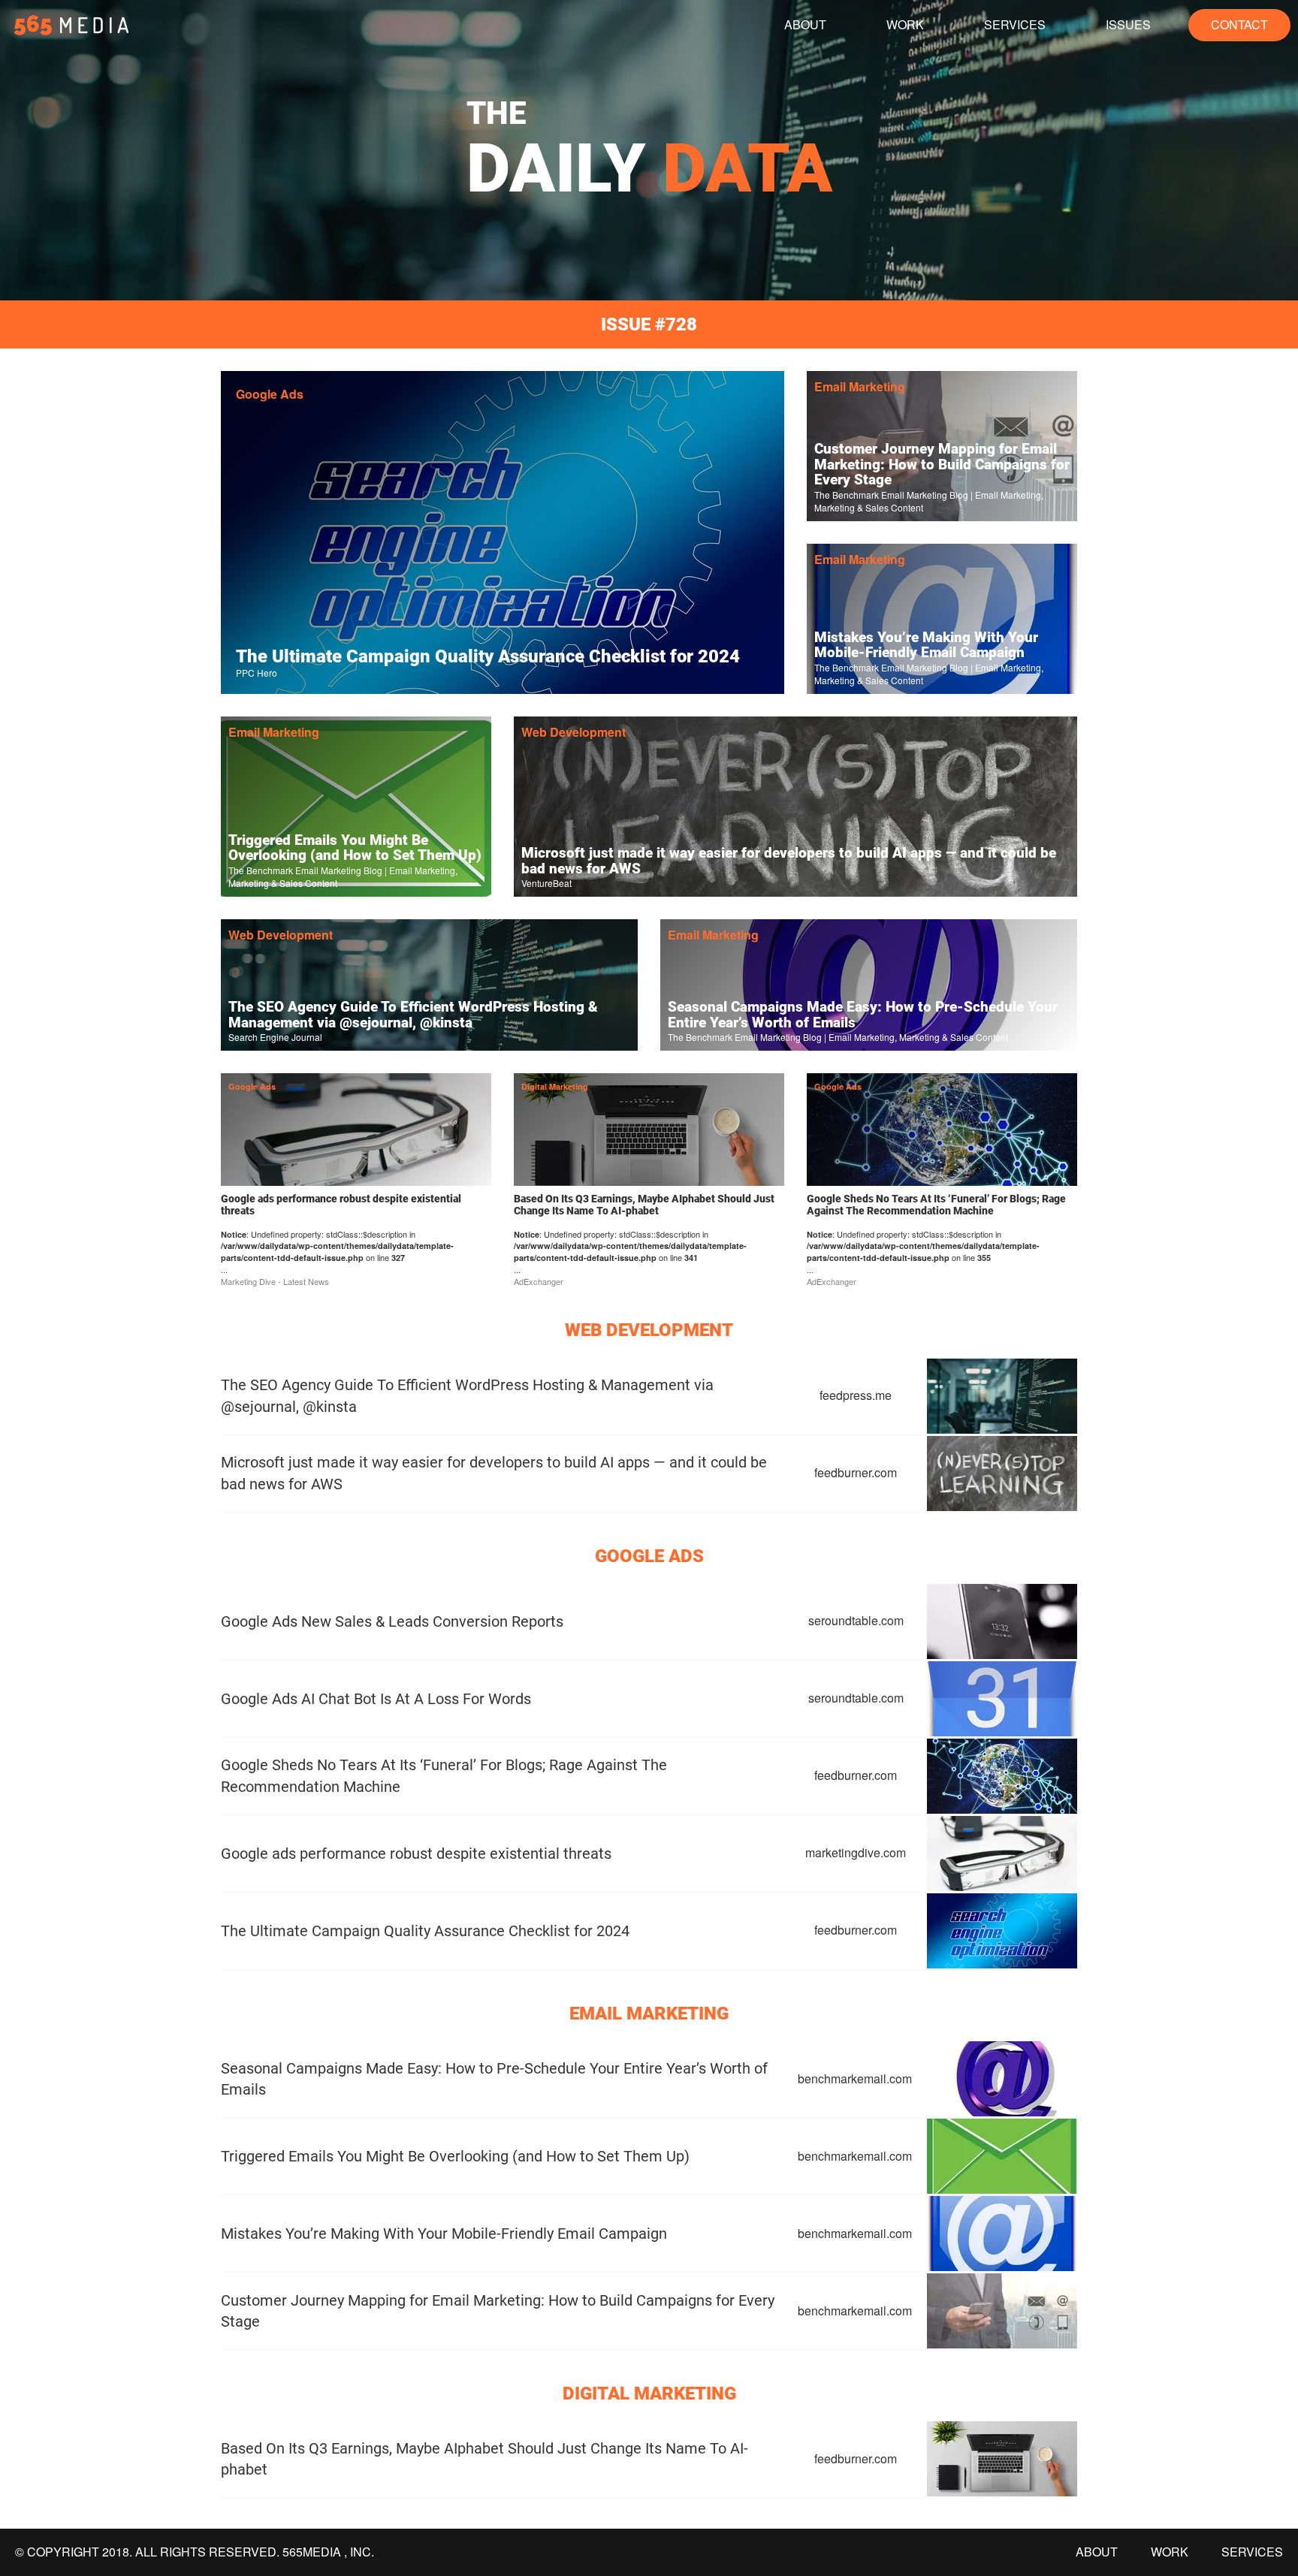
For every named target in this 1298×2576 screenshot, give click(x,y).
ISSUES (1128, 24)
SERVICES (1015, 24)
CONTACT (1239, 24)
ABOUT (805, 24)
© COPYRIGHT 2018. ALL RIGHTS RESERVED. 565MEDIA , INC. (195, 2552)
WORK (905, 24)
